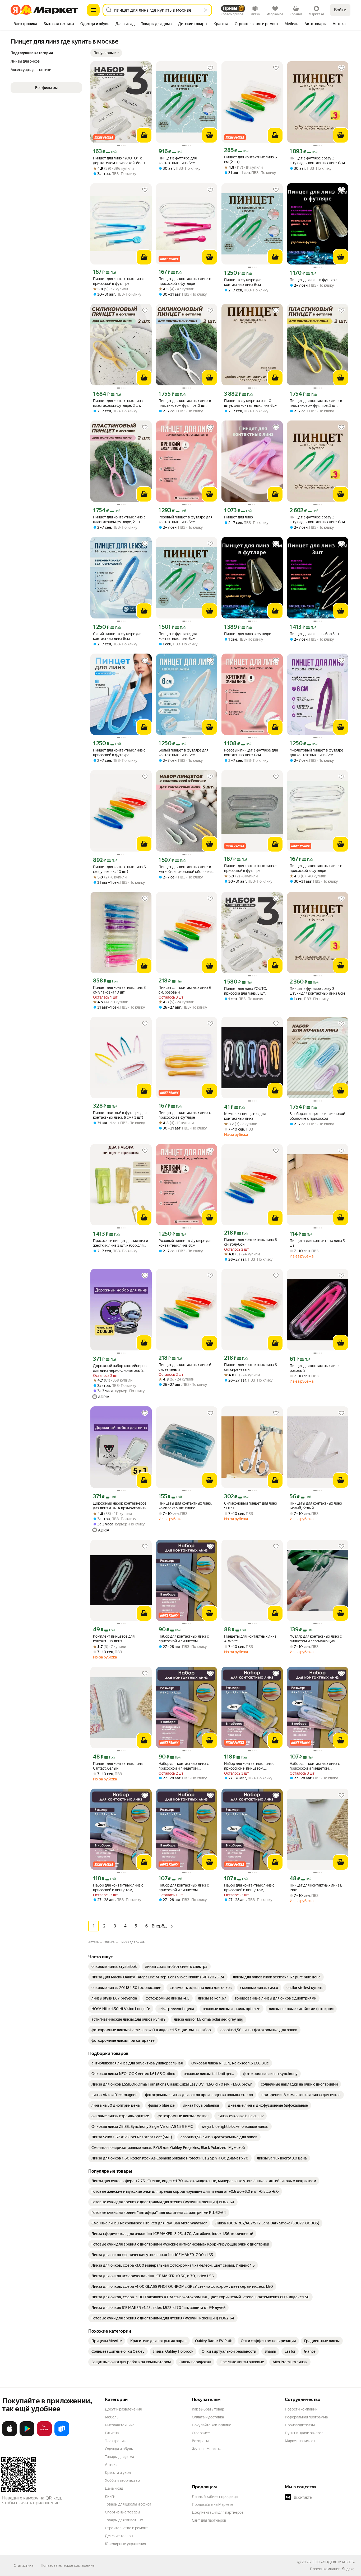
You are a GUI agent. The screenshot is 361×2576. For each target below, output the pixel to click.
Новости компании (301, 2409)
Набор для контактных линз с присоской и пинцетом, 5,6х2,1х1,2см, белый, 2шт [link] (315, 1766)
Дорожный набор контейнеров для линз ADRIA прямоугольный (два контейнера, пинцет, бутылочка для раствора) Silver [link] (121, 1506)
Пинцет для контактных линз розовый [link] (314, 1368)
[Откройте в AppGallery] (44, 2435)
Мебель (112, 2417)
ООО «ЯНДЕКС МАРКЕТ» (333, 2562)
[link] (114, 1967)
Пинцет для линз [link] (239, 517)
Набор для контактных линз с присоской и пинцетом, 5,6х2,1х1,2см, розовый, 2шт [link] (184, 1888)
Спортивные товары (122, 2512)
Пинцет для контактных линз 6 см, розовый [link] (185, 990)
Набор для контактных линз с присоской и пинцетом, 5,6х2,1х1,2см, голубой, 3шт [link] (249, 1766)
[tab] (26, 24)
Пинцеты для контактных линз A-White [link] (250, 1639)
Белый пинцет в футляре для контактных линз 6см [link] (183, 753)
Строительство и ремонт (126, 2528)
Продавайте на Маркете (213, 2504)
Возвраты (200, 2441)
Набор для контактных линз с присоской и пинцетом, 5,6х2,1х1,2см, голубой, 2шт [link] (249, 1888)
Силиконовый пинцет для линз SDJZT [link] (251, 1506)
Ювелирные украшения (125, 2544)
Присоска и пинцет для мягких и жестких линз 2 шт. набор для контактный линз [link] (121, 1243)
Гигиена (112, 2433)
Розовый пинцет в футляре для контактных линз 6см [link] (185, 519)
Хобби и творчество (122, 2480)
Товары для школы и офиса (128, 2504)
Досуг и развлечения (123, 2409)
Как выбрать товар (208, 2409)
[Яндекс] (348, 2569)
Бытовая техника (120, 2425)
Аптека (111, 2465)
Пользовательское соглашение (68, 2565)
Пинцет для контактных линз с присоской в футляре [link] (119, 281)
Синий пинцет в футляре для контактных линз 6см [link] (118, 636)
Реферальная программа (306, 2417)
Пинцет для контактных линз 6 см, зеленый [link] (185, 1367)
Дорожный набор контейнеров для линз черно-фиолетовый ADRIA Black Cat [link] (120, 1368)
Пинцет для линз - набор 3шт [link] (314, 634)
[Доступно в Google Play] (27, 2435)
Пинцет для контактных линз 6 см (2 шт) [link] (251, 159)
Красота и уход (118, 2473)
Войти (340, 10)
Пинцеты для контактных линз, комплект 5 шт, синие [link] (185, 1506)
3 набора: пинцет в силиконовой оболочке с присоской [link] (317, 1116)
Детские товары (119, 2536)
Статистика (24, 2565)
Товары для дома (119, 2457)
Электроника (116, 2441)
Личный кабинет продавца (215, 2497)
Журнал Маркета (207, 2449)
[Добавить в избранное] (145, 68)
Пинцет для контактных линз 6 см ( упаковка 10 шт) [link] (119, 869)
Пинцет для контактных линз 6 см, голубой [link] (251, 1242)
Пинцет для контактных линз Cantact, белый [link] (118, 1766)
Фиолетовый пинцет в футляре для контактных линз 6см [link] (316, 753)
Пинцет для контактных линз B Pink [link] (316, 1888)
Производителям (300, 2425)
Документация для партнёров (218, 2512)
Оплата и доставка (208, 2417)
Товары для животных (124, 2520)
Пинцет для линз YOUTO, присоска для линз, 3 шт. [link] (246, 991)
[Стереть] (206, 10)
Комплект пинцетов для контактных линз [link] (245, 1116)
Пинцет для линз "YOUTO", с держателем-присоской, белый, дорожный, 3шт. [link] (121, 161)
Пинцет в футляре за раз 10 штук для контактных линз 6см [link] (251, 403)
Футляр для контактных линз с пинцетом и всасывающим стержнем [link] (316, 1639)
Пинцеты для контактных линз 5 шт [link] (317, 1243)
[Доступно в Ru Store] (62, 2435)
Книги (110, 2496)
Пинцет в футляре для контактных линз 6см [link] (178, 160)
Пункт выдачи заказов (304, 2433)
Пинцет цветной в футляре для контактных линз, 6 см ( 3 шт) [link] (120, 1115)
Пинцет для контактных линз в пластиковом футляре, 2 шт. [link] (119, 403)
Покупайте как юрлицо (212, 2425)
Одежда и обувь (119, 2449)
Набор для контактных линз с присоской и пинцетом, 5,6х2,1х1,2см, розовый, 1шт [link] (184, 1766)
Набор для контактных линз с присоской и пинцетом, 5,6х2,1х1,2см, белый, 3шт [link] (118, 1888)
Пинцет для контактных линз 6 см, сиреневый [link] (251, 1367)
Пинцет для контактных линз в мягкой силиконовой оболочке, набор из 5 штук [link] (186, 869)
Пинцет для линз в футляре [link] (313, 280)
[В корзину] (144, 135)
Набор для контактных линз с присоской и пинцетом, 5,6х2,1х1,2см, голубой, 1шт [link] (184, 1639)
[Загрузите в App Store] (10, 2435)
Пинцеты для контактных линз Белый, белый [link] (316, 1506)
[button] (106, 53)
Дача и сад (114, 2488)
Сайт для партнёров (209, 2520)
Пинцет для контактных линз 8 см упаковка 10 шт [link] (119, 990)
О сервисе (201, 2433)
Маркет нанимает (300, 2441)
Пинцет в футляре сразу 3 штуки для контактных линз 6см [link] (317, 160)
